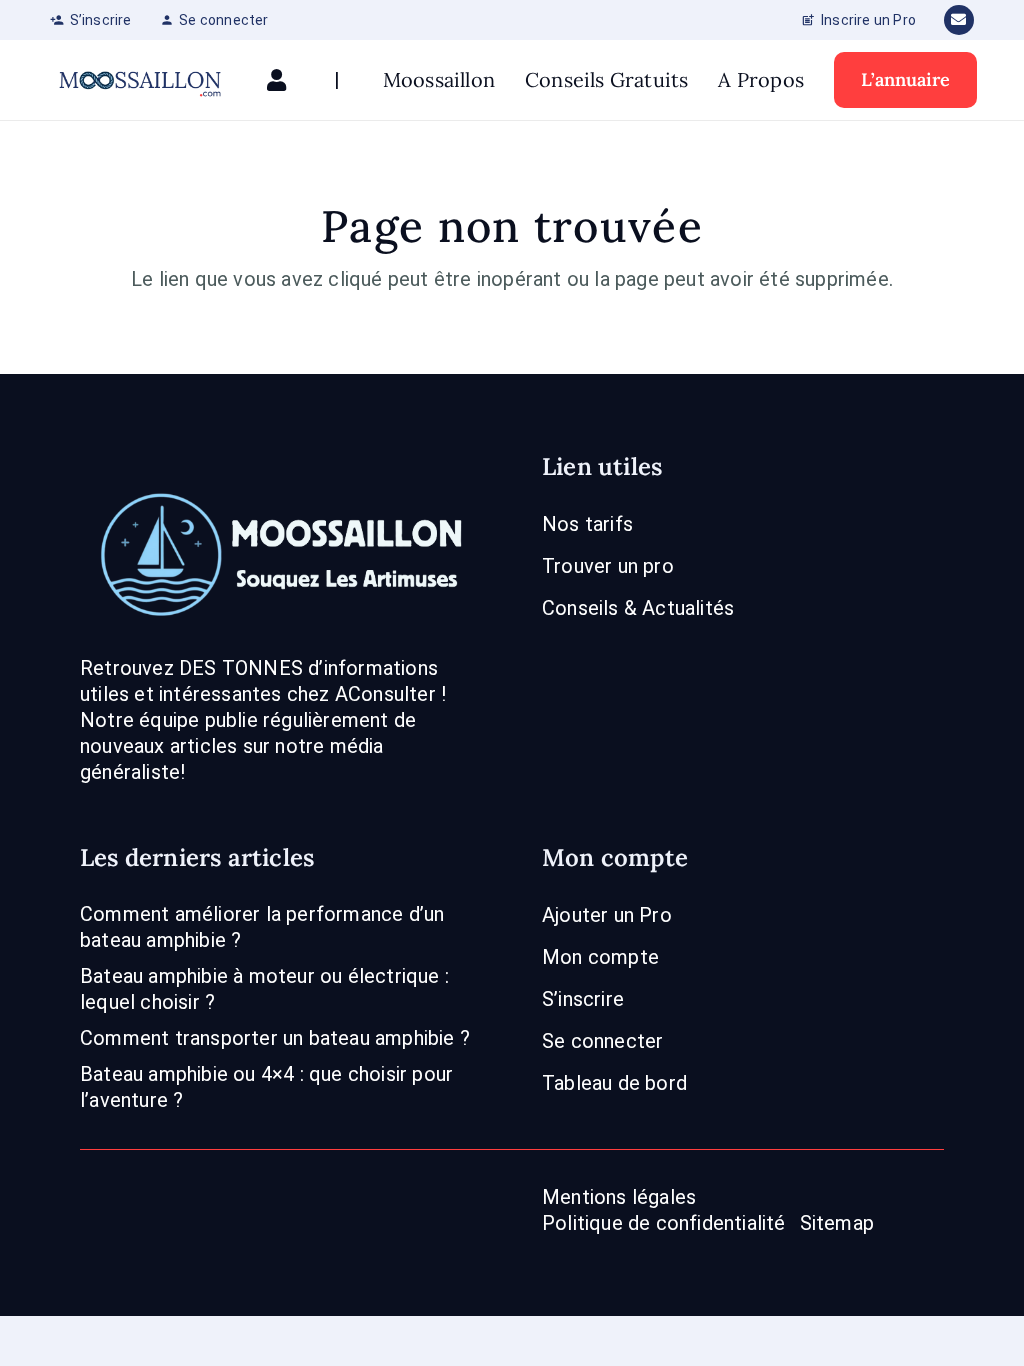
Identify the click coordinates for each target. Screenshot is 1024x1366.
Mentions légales (619, 1197)
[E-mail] (959, 20)
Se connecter (602, 1041)
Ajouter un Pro (607, 915)
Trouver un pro (608, 566)
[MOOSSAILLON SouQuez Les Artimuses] (140, 80)
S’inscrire (583, 999)
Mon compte (600, 957)
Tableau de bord (614, 1083)
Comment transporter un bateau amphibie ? (275, 1038)
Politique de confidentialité (664, 1223)
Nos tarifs (587, 524)
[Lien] (281, 80)
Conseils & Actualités (638, 608)
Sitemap (837, 1223)
